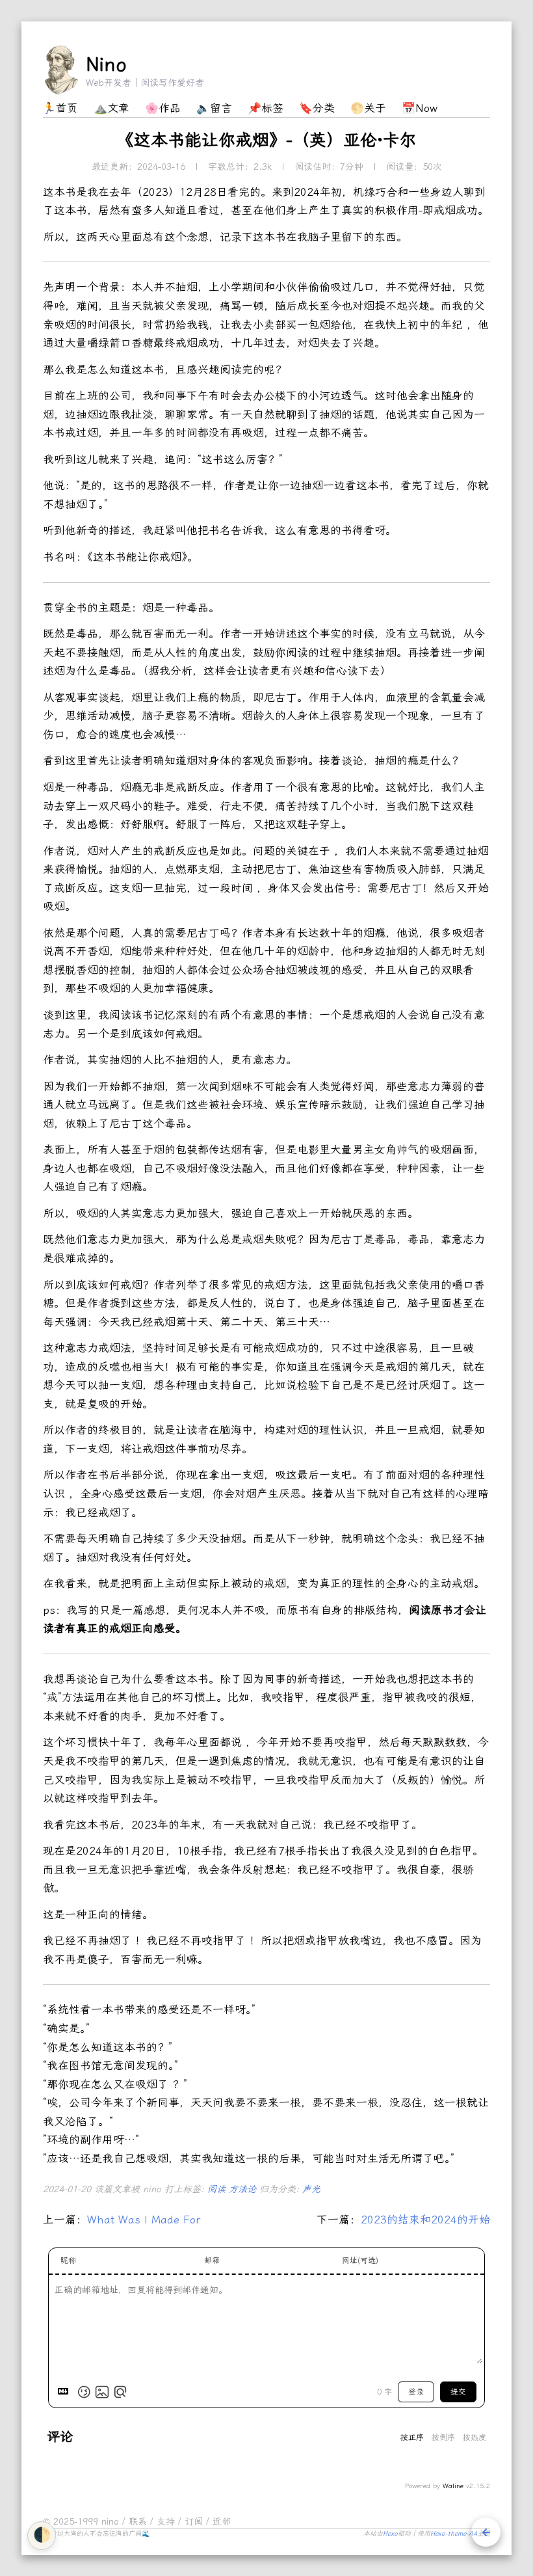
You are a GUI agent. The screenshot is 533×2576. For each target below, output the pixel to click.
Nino (106, 64)
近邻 (222, 2522)
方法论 (244, 2189)
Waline (453, 2486)
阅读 (218, 2189)
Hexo (390, 2534)
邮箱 (212, 2261)
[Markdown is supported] (66, 2392)
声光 (311, 2189)
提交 (458, 2392)
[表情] (84, 2392)
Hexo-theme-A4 (454, 2534)
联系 (139, 2522)
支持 (167, 2522)
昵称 (68, 2261)
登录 (416, 2392)
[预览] (120, 2392)
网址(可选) (360, 2261)
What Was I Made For (144, 2220)
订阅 (195, 2522)
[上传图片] (102, 2392)
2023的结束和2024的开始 (425, 2220)
